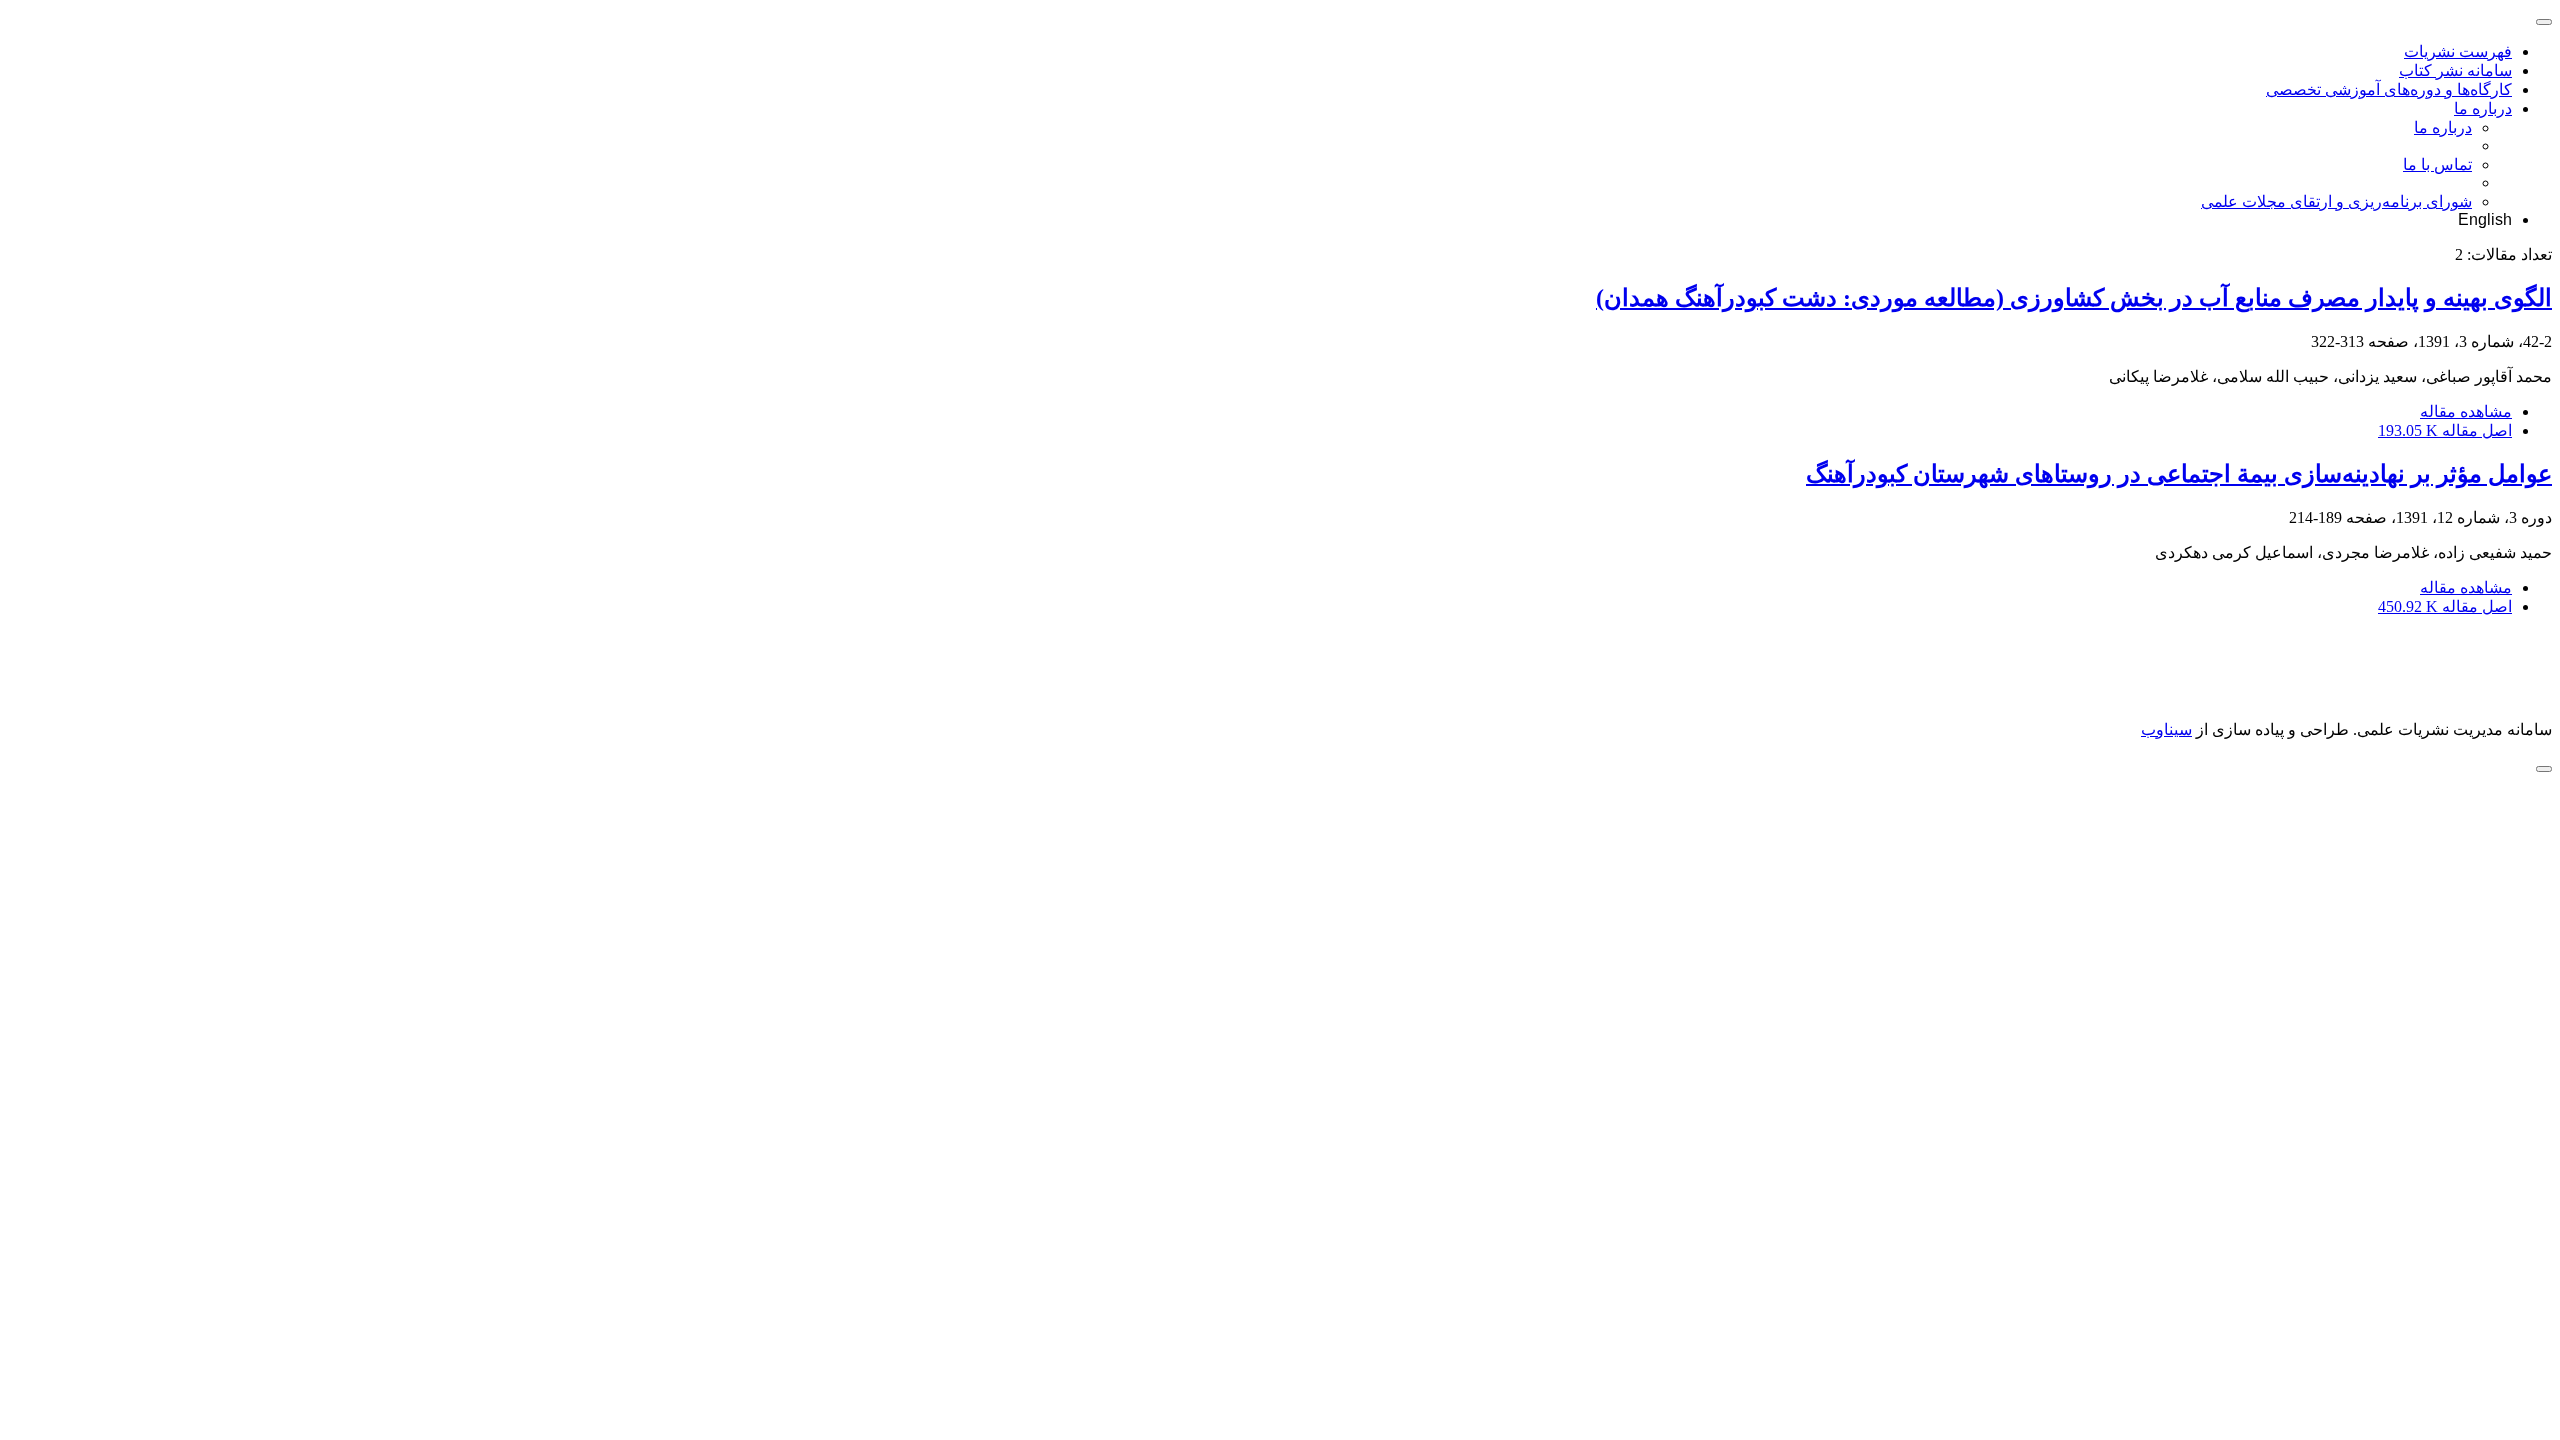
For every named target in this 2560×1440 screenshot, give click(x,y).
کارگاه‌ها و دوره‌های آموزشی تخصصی (2389, 89)
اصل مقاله (2445, 430)
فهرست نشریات (2458, 51)
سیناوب (2166, 729)
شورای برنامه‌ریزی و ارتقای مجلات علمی (2336, 201)
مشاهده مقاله (2466, 411)
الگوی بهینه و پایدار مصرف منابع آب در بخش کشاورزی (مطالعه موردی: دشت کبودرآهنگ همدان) (2074, 298)
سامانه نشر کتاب (2455, 70)
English (2485, 219)
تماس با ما (2437, 164)
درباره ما (2483, 108)
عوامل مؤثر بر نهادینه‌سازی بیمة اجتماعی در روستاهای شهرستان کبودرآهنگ (2179, 474)
